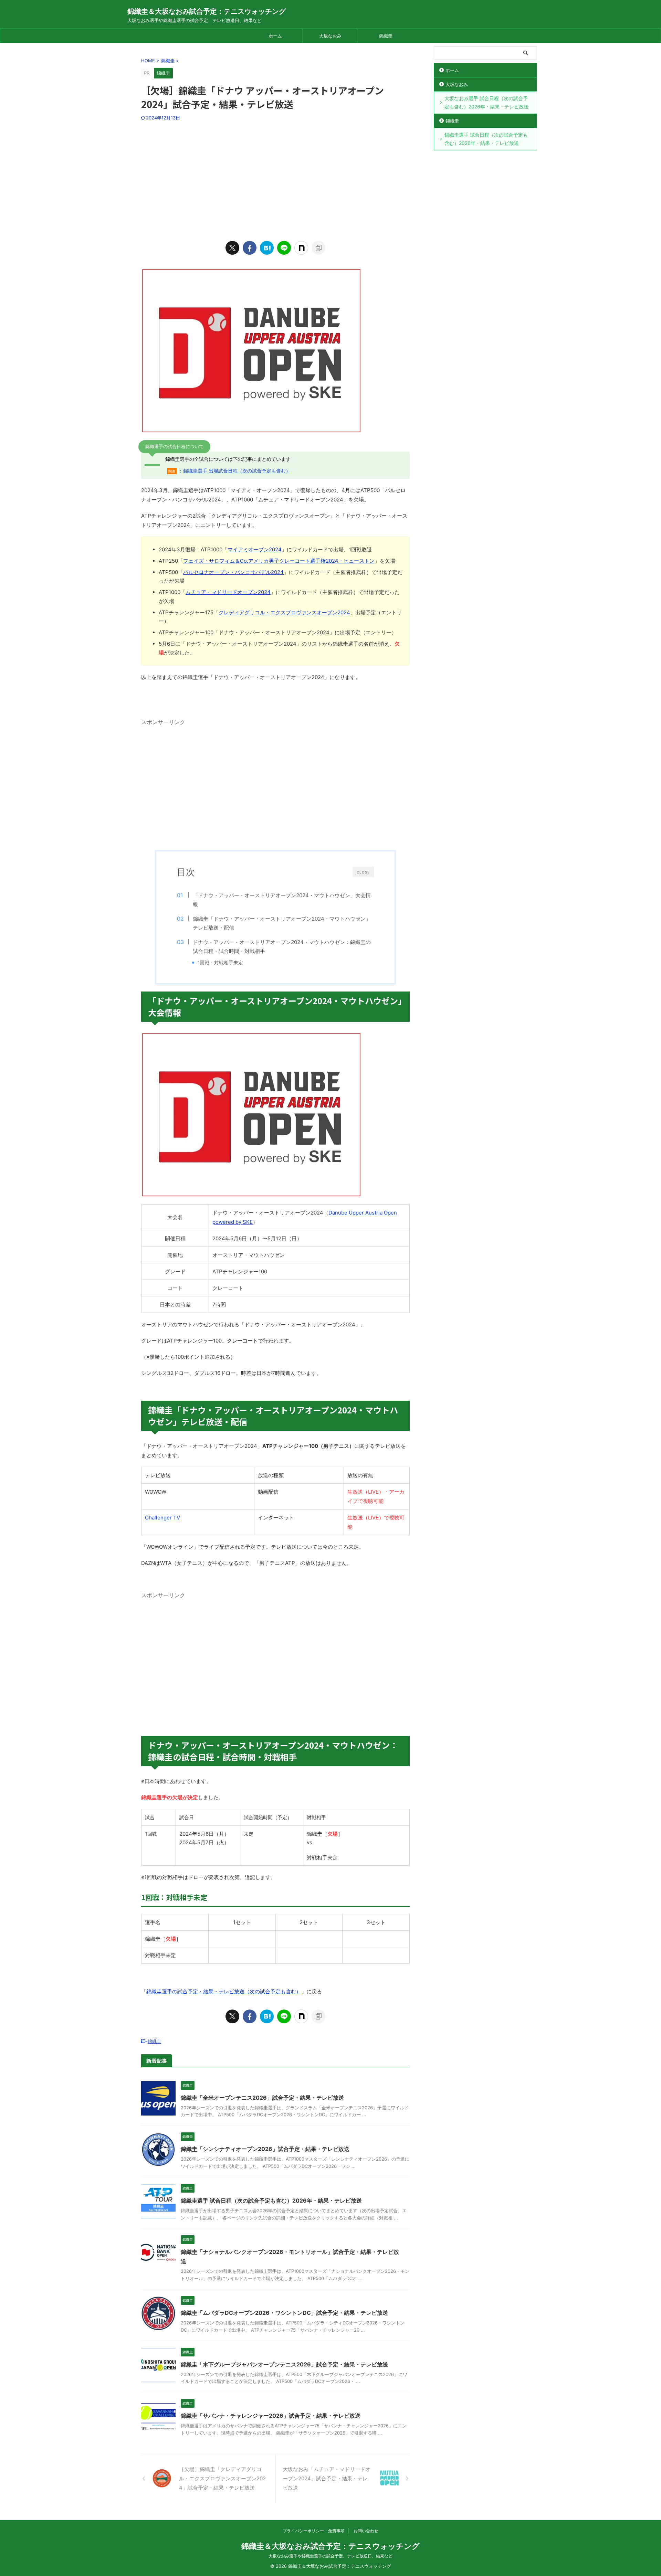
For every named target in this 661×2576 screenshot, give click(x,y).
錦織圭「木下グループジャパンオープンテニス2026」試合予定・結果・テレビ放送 (284, 2364)
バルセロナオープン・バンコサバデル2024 (233, 572)
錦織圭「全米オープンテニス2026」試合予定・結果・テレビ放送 (262, 2098)
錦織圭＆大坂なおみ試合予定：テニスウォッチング (207, 11)
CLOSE (363, 872)
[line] (284, 248)
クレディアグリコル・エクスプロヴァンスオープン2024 (284, 612)
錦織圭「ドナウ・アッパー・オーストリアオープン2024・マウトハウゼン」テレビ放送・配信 (282, 923)
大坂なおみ (330, 36)
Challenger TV (162, 1518)
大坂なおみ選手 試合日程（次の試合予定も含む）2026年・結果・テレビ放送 (486, 102)
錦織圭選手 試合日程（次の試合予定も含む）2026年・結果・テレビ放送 (271, 2201)
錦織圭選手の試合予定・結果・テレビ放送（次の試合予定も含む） (224, 1991)
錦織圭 (386, 36)
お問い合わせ (366, 2531)
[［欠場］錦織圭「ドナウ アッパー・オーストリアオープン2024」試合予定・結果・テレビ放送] (267, 248)
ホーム (275, 36)
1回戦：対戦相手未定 (220, 963)
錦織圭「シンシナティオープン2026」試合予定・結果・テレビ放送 (265, 2149)
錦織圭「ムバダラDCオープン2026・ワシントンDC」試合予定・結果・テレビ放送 (284, 2313)
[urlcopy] (318, 248)
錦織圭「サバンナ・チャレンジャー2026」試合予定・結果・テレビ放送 (271, 2416)
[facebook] (250, 248)
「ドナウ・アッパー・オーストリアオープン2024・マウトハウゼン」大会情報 (282, 900)
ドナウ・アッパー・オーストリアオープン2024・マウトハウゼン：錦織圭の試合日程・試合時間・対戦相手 (282, 947)
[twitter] (232, 248)
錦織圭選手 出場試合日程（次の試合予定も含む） (237, 471)
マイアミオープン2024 (255, 549)
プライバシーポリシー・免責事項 (314, 2531)
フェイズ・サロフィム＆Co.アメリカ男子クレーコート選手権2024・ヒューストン (279, 561)
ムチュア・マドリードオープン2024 (228, 592)
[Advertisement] (275, 179)
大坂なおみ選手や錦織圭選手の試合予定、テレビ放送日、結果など (330, 2556)
